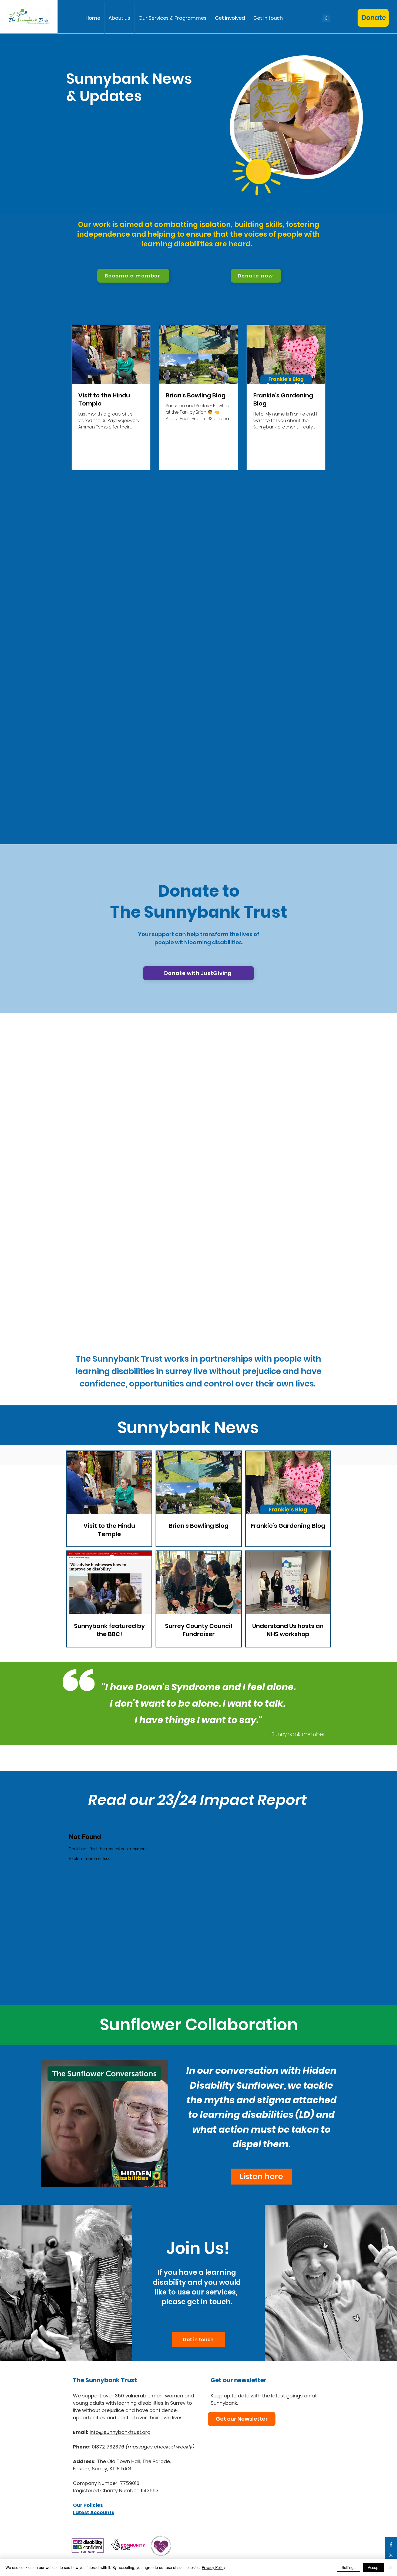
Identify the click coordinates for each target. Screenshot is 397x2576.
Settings (349, 2567)
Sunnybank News (188, 1428)
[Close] (391, 2567)
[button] (173, 18)
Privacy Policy (213, 2567)
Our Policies (88, 2505)
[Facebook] (391, 2544)
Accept (374, 2567)
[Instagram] (391, 2555)
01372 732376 (143, 2447)
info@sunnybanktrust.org (120, 2432)
